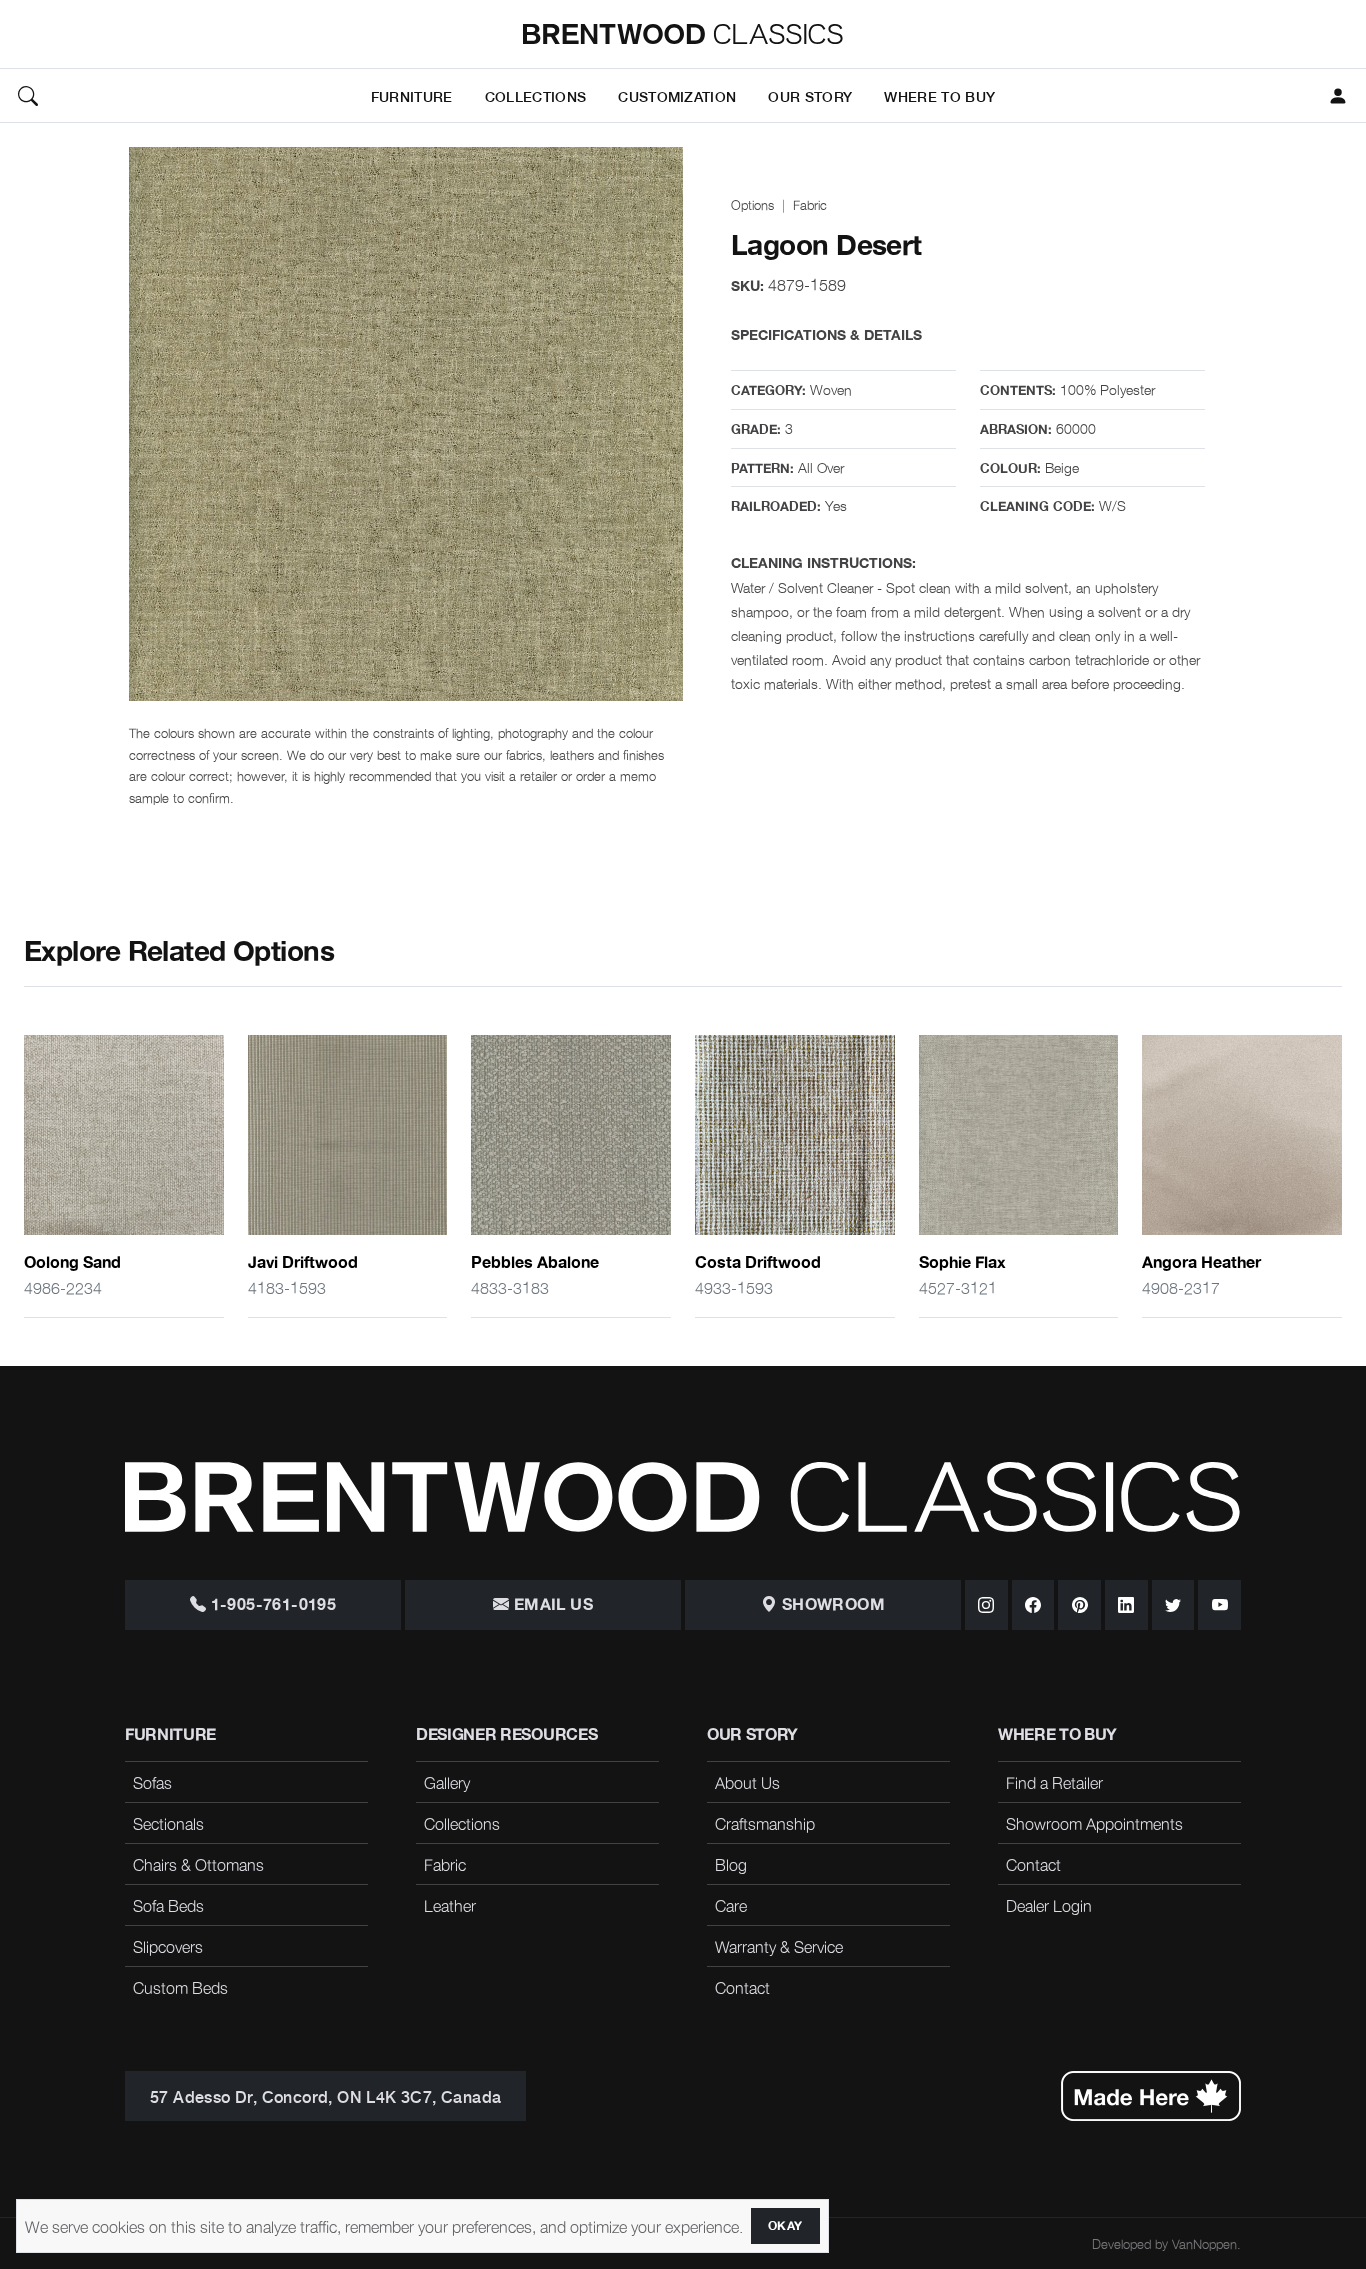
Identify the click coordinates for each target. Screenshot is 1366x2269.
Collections (462, 1823)
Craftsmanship (765, 1823)
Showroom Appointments (1094, 1823)
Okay (785, 2226)
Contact (742, 1987)
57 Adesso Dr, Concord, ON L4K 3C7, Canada (325, 2096)
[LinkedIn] (1126, 1605)
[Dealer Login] (1338, 96)
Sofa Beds (168, 1905)
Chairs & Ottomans (198, 1864)
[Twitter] (1173, 1605)
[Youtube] (1219, 1605)
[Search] (28, 96)
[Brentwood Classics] (683, 34)
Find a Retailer (1054, 1782)
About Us (747, 1782)
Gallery (447, 1782)
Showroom (831, 1605)
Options (752, 204)
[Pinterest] (1079, 1605)
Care (731, 1905)
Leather (450, 1905)
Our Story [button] (810, 95)
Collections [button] (536, 95)
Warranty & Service (779, 1946)
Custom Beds (180, 1987)
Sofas (152, 1782)
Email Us (551, 1605)
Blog (731, 1864)
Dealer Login (1049, 1905)
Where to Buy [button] (939, 95)
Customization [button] (677, 95)
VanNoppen (1204, 2243)
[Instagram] (986, 1605)
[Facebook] (1033, 1605)
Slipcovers (168, 1946)
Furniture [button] (412, 95)
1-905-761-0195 (271, 1605)
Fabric (810, 204)
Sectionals (168, 1823)
